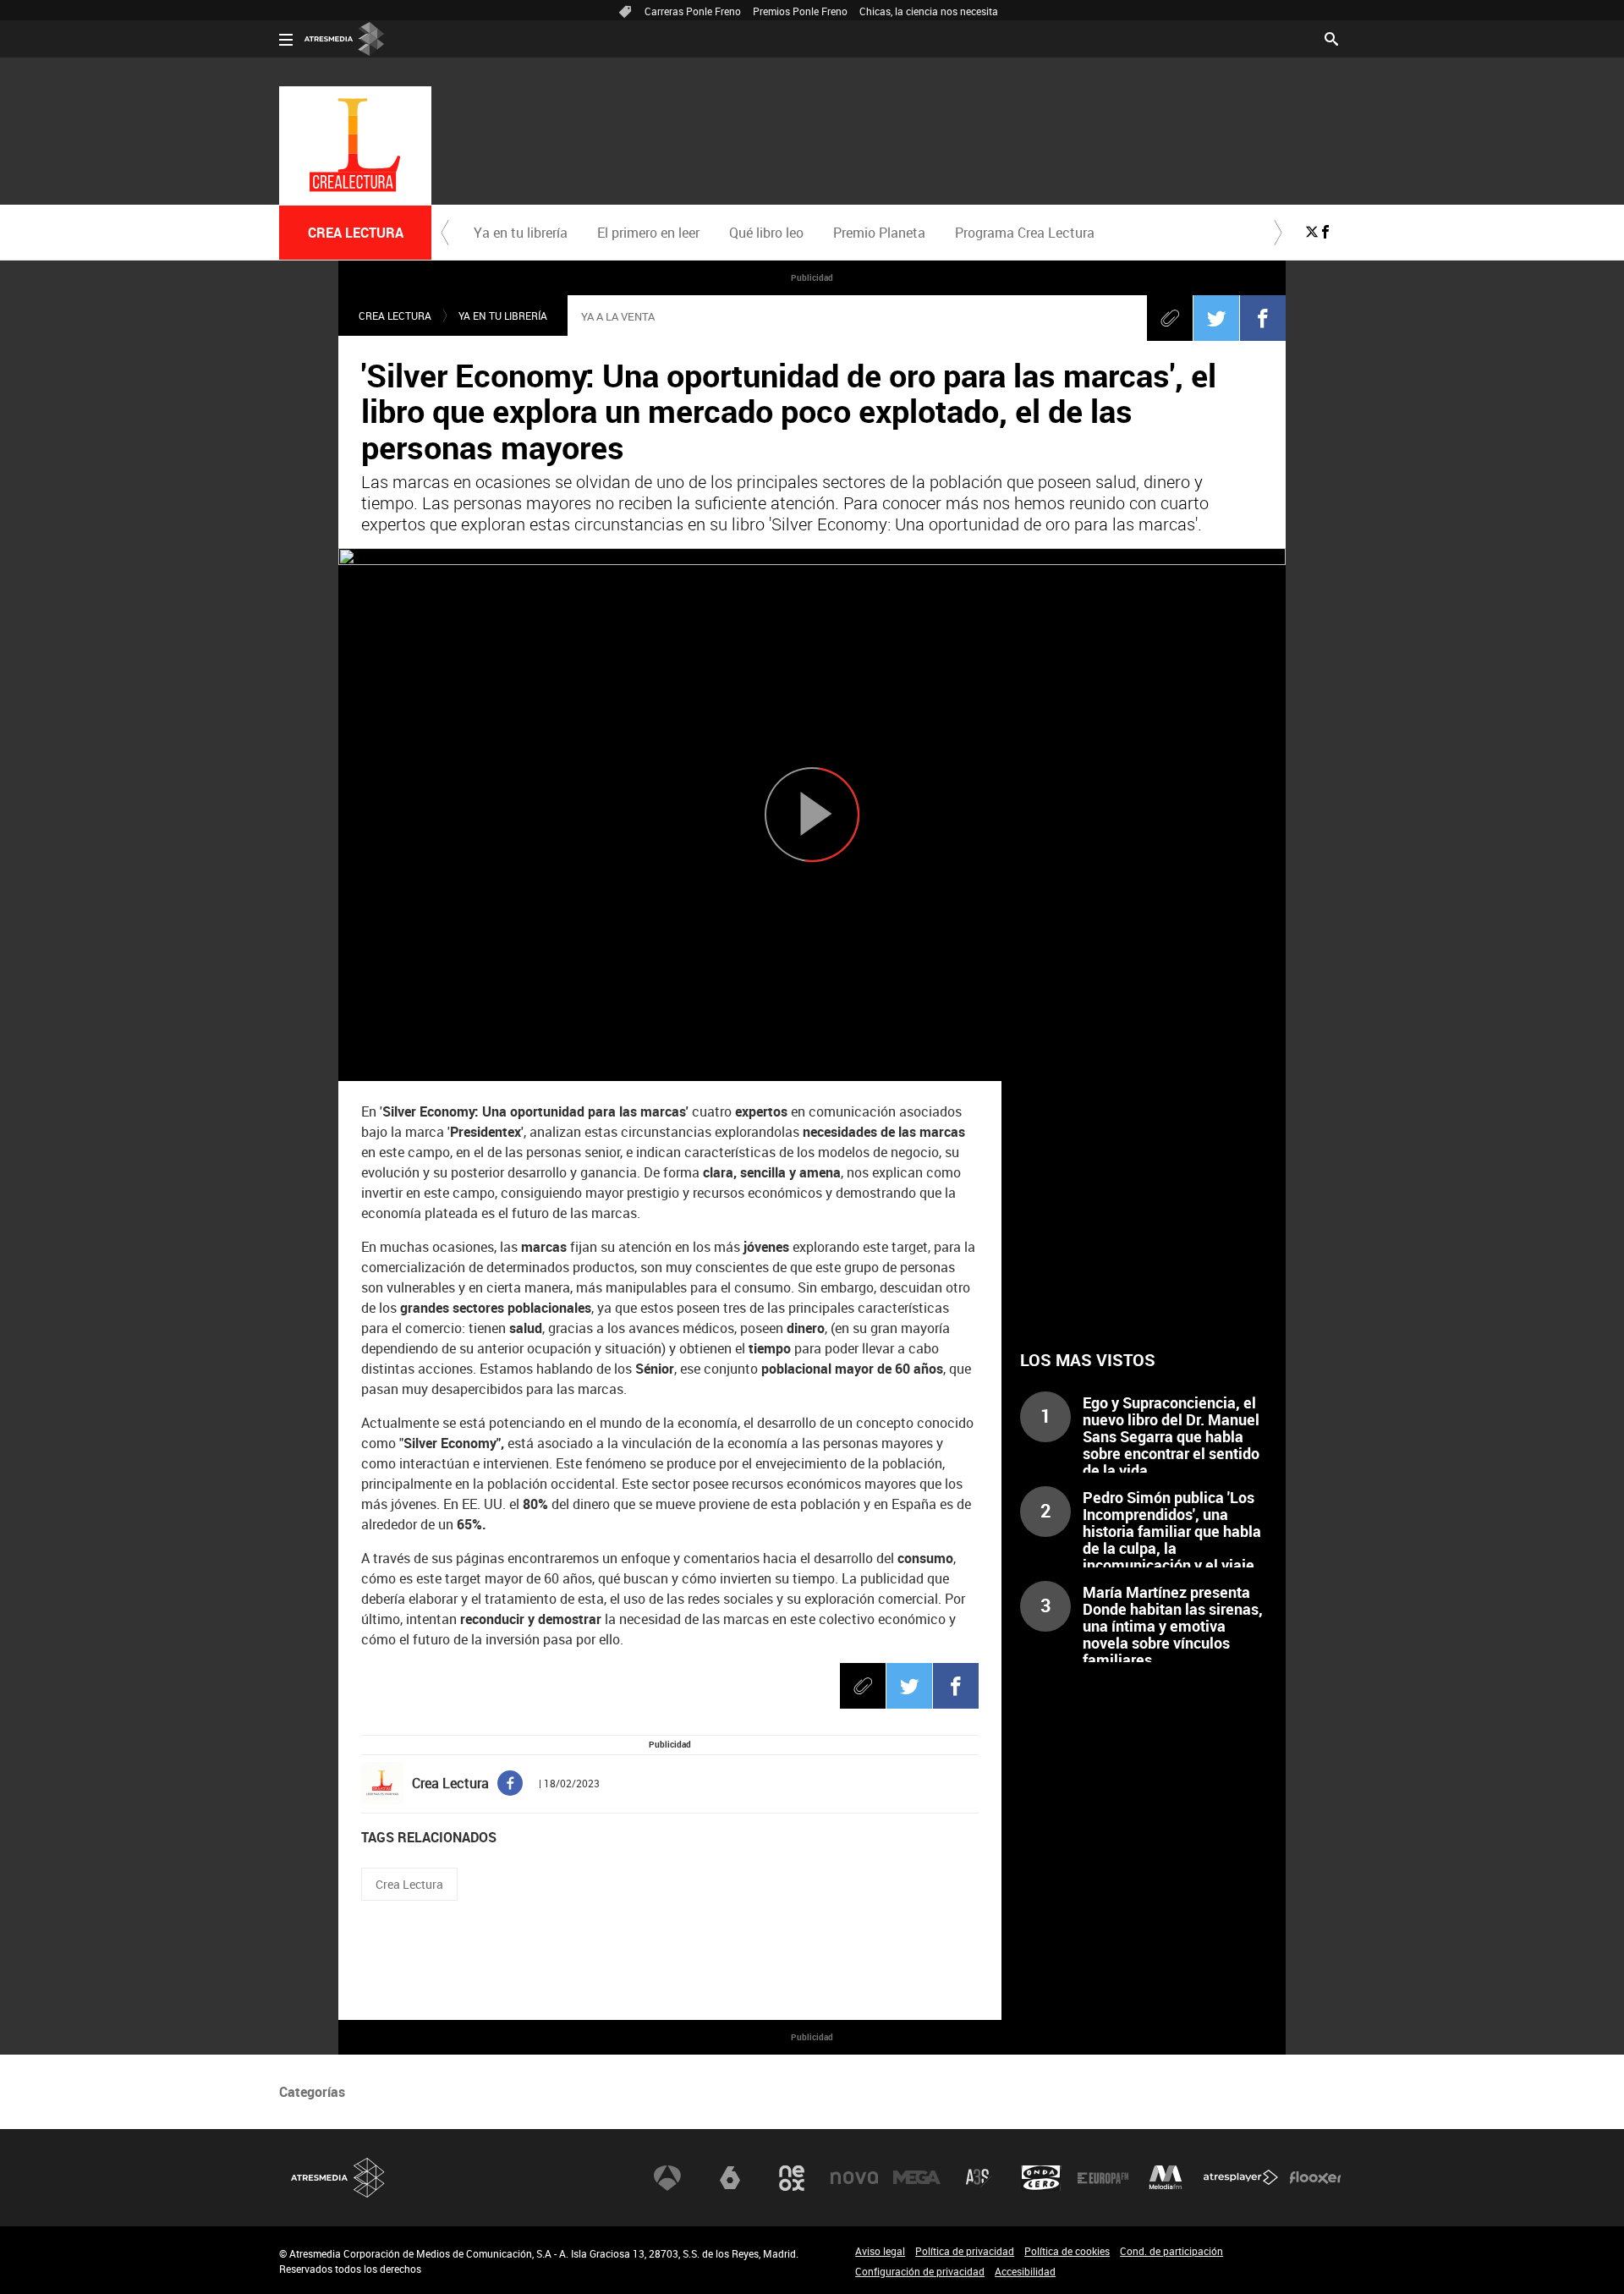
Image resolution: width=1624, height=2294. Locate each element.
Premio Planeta (879, 233)
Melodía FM (1166, 2178)
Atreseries (979, 2178)
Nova (854, 2178)
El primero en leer (648, 233)
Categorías (312, 2092)
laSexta (730, 2178)
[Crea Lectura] (355, 145)
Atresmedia (338, 2178)
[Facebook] (1263, 318)
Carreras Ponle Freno (693, 11)
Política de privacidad (965, 2251)
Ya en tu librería (521, 233)
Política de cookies (1067, 2251)
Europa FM (1103, 2178)
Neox (792, 2178)
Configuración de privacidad (920, 2271)
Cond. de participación (1171, 2251)
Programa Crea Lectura (1025, 233)
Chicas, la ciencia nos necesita (929, 11)
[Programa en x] (1312, 232)
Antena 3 (667, 2178)
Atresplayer (1241, 2178)
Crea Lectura (395, 316)
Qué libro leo (766, 233)
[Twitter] (1216, 318)
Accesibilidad (1025, 2271)
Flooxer (1315, 2178)
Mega (917, 2178)
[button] (445, 233)
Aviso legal (880, 2251)
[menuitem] (520, 233)
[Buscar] (1331, 37)
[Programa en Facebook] (1325, 232)
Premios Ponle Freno (800, 11)
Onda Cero (1041, 2178)
